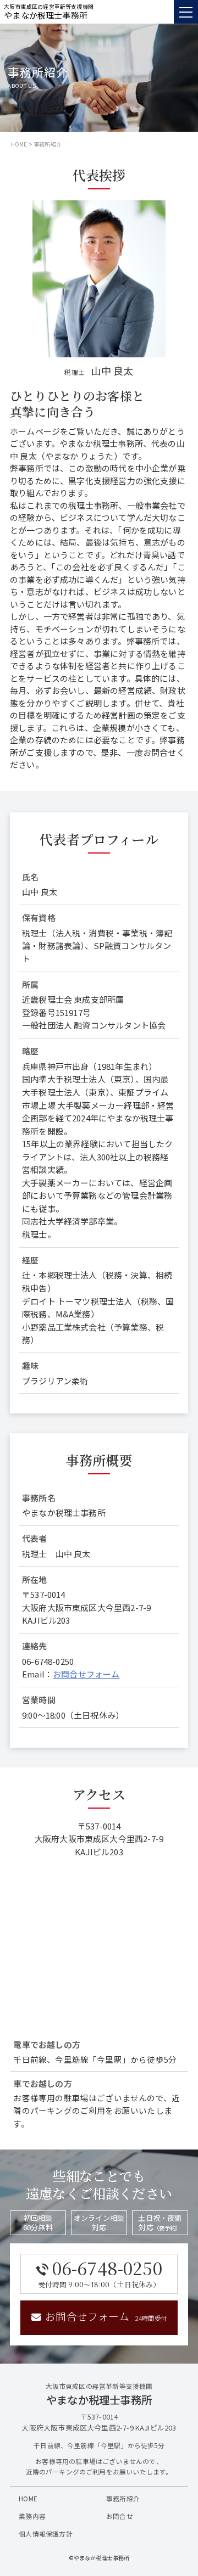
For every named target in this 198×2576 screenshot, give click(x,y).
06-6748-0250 (100, 2272)
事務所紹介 (123, 2498)
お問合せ (120, 2516)
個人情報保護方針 (45, 2533)
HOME (19, 144)
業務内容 (32, 2516)
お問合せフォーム (86, 1674)
